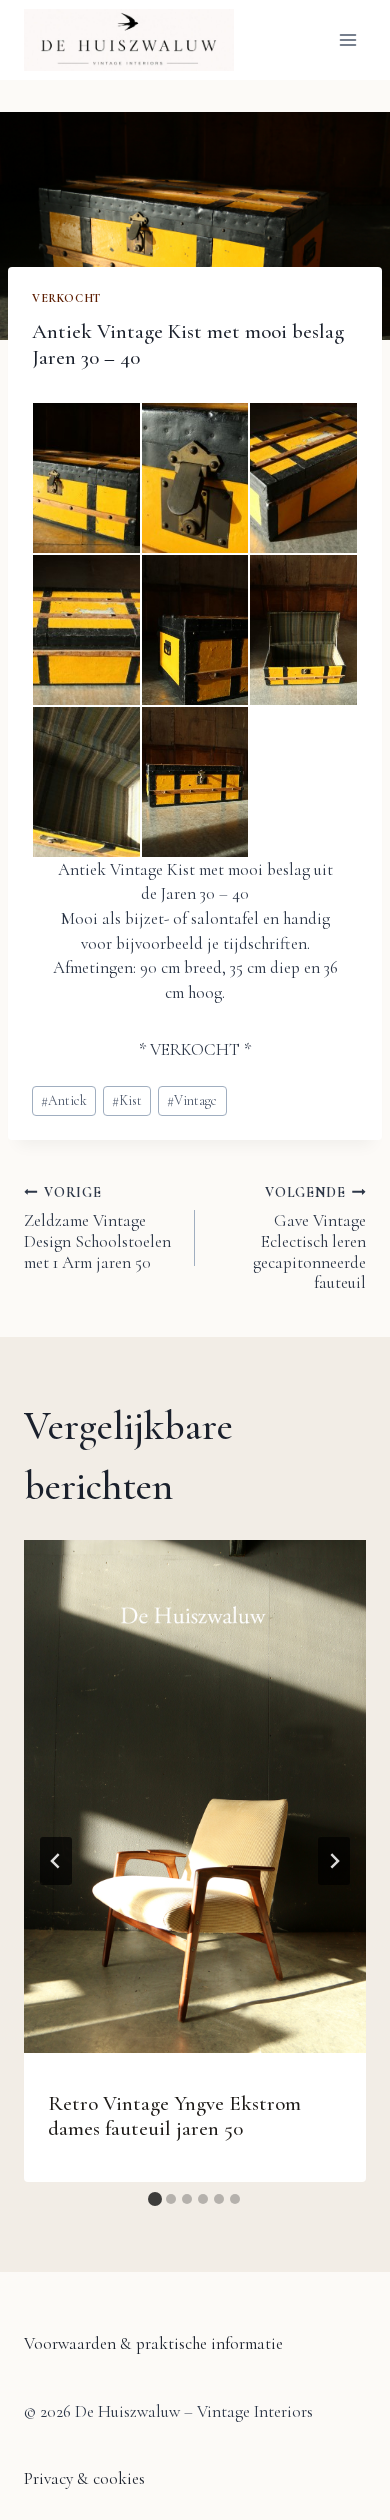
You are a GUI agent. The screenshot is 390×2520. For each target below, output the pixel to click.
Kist (127, 1100)
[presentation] (195, 1796)
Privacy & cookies (84, 2478)
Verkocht (66, 298)
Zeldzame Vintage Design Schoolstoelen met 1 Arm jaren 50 (97, 1228)
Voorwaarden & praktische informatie (153, 2343)
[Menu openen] (347, 39)
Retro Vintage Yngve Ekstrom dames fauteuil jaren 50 (174, 2116)
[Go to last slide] (56, 1861)
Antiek (64, 1100)
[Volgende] (334, 1861)
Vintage (192, 1100)
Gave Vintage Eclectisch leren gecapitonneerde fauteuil (309, 1238)
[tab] (155, 2199)
